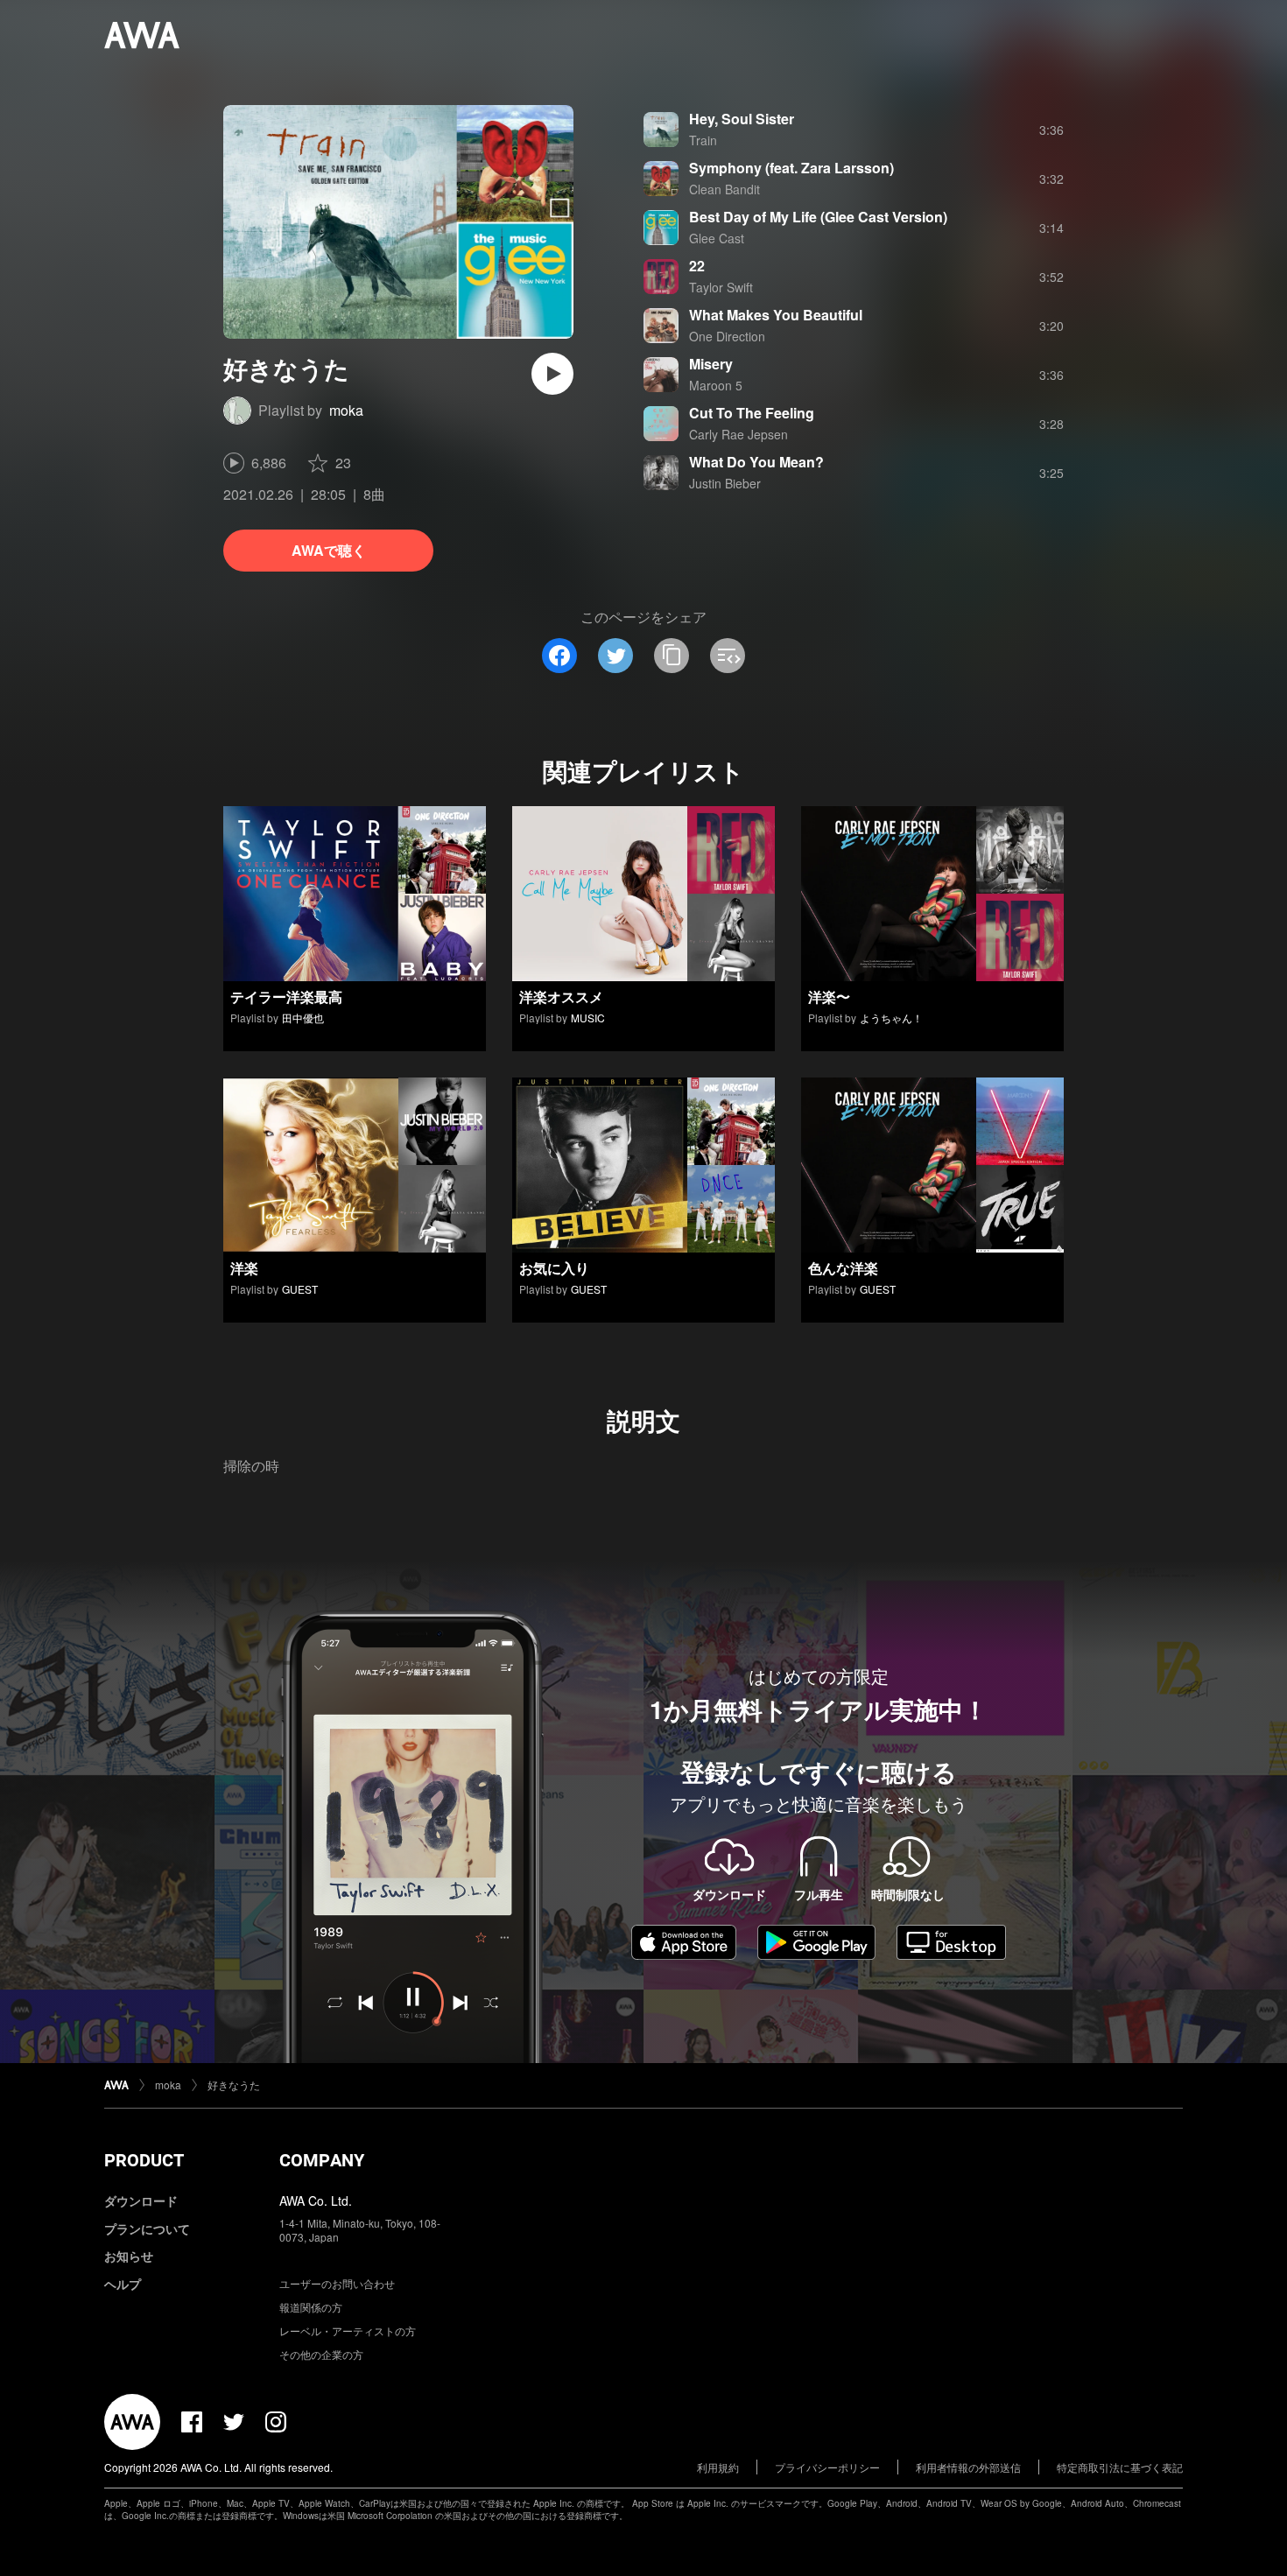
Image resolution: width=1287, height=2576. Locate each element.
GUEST (300, 1289)
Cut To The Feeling (752, 413)
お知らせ (129, 2256)
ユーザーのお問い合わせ (337, 2283)
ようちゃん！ (891, 1018)
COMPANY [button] (322, 2160)
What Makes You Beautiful (776, 315)
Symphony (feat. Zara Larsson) (791, 168)
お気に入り (554, 1268)
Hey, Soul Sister (742, 119)
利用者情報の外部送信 (968, 2467)
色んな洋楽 (843, 1268)
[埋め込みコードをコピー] (728, 656)
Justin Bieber (725, 483)
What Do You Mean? (756, 462)
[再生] (552, 374)
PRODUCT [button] (144, 2160)
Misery (711, 364)
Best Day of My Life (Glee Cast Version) (818, 217)
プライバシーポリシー (827, 2467)
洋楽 (244, 1268)
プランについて (147, 2229)
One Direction (727, 336)
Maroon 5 (716, 385)
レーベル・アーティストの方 (348, 2330)
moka (346, 410)
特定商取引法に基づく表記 (1120, 2467)
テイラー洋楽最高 (286, 997)
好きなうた (234, 2085)
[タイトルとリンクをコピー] (672, 656)
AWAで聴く (329, 550)
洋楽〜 (829, 997)
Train (703, 140)
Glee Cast (717, 238)
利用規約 (718, 2467)
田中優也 (303, 1018)
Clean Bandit (724, 189)
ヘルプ (123, 2284)
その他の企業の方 (321, 2354)
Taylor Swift (721, 287)
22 (697, 266)
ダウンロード (141, 2200)
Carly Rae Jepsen (738, 434)
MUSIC (588, 1018)
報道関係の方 (311, 2307)
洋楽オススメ (561, 997)
